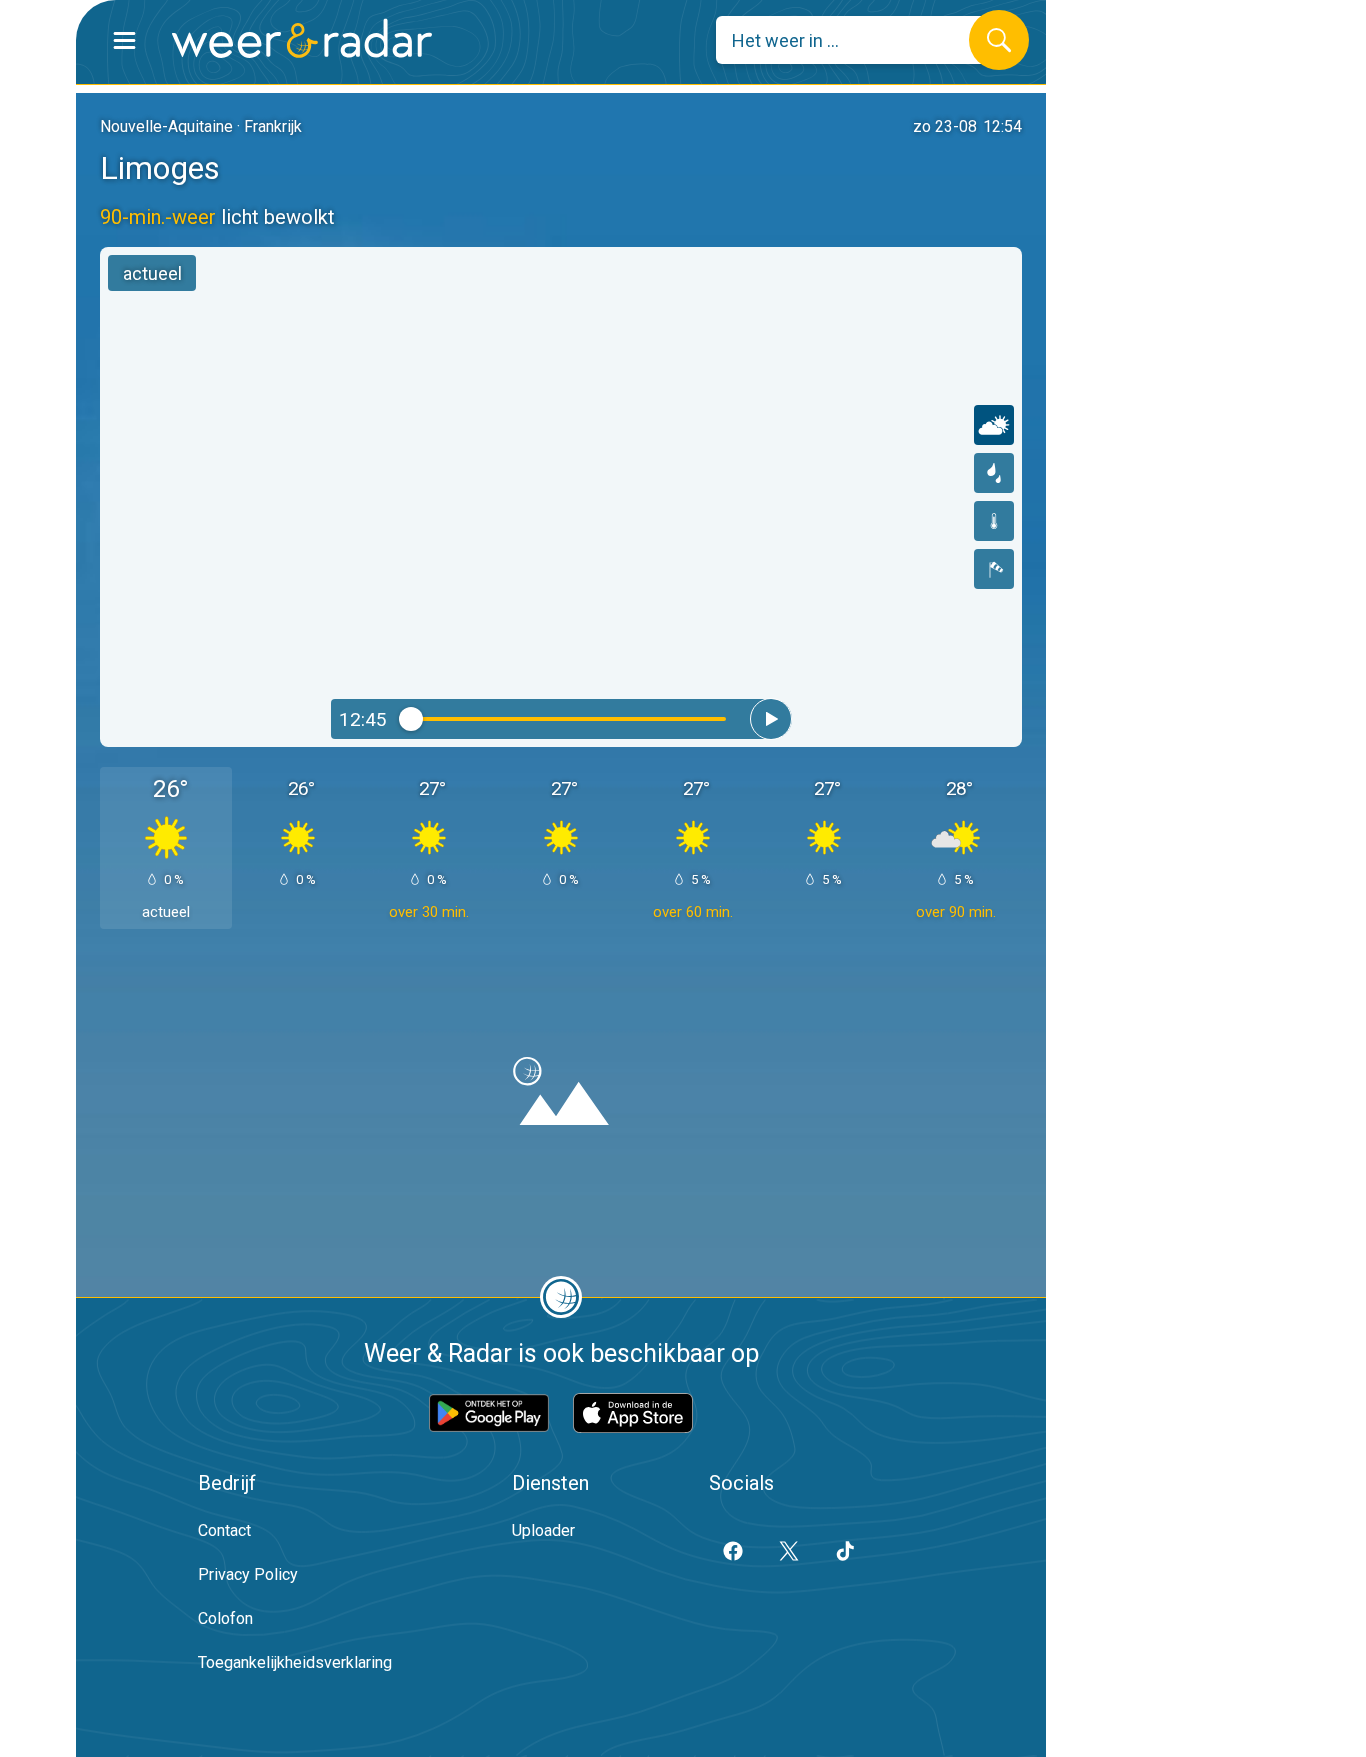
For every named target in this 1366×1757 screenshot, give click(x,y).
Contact (224, 1530)
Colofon (225, 1618)
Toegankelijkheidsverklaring (295, 1662)
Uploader (543, 1530)
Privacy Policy (248, 1574)
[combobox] (857, 40)
